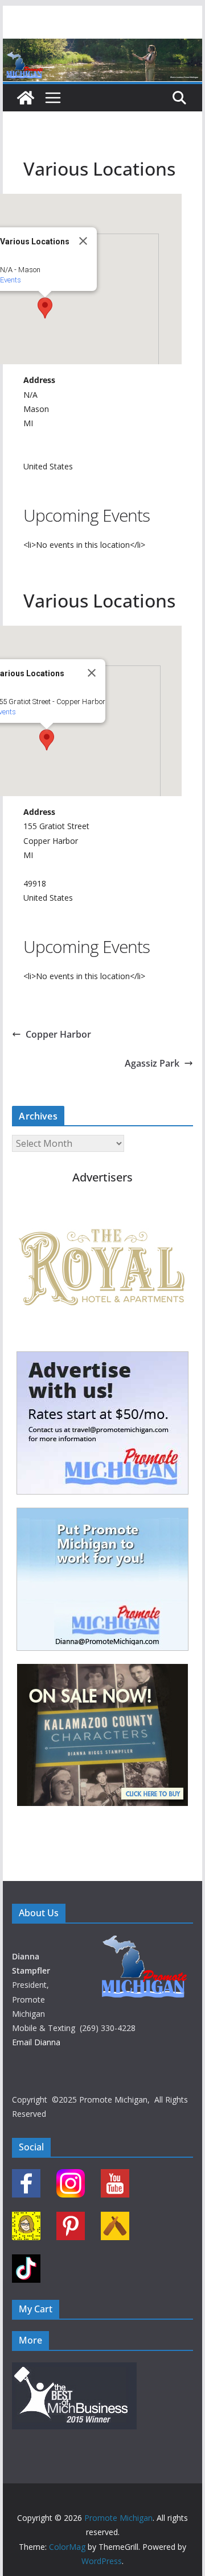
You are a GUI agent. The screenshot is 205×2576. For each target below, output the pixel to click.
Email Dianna (36, 2042)
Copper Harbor (58, 1034)
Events (11, 280)
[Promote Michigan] (102, 47)
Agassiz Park (152, 1063)
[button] (45, 308)
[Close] (83, 241)
